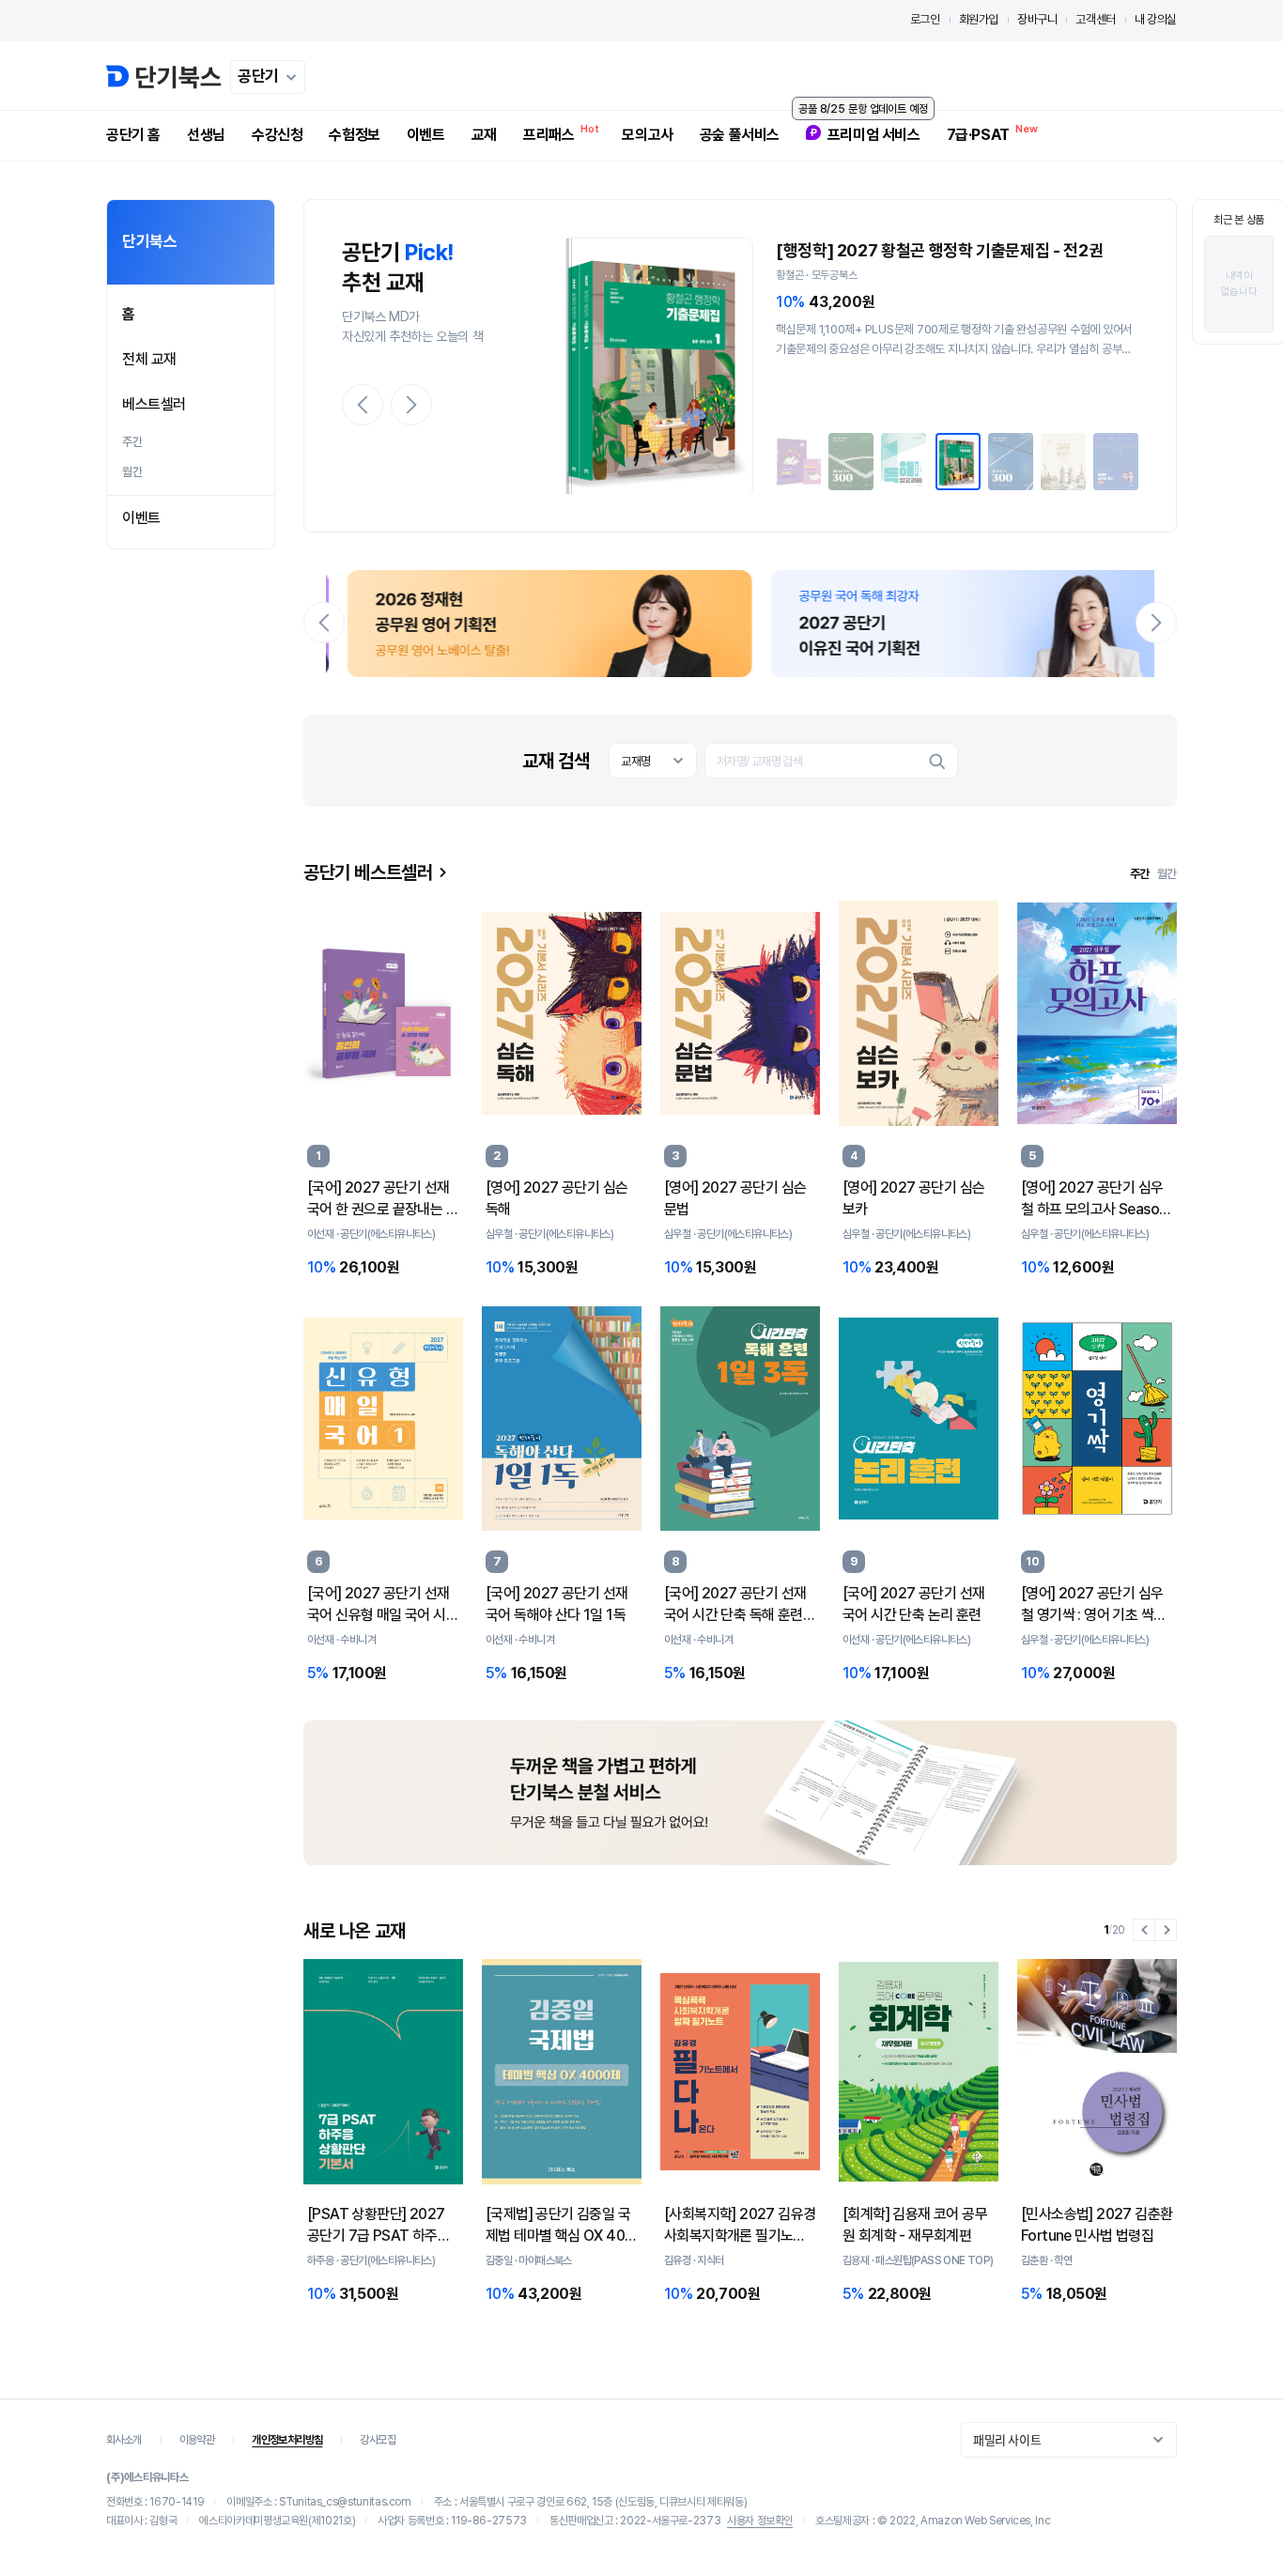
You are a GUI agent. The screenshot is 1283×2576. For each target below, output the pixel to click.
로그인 (925, 19)
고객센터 (1095, 19)
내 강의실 (1156, 19)
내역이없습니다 (1239, 284)
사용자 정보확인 (760, 2521)
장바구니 (1037, 19)
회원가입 (979, 19)
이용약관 (197, 2440)
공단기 (258, 76)
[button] (363, 405)
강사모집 (378, 2440)
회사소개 (124, 2440)
